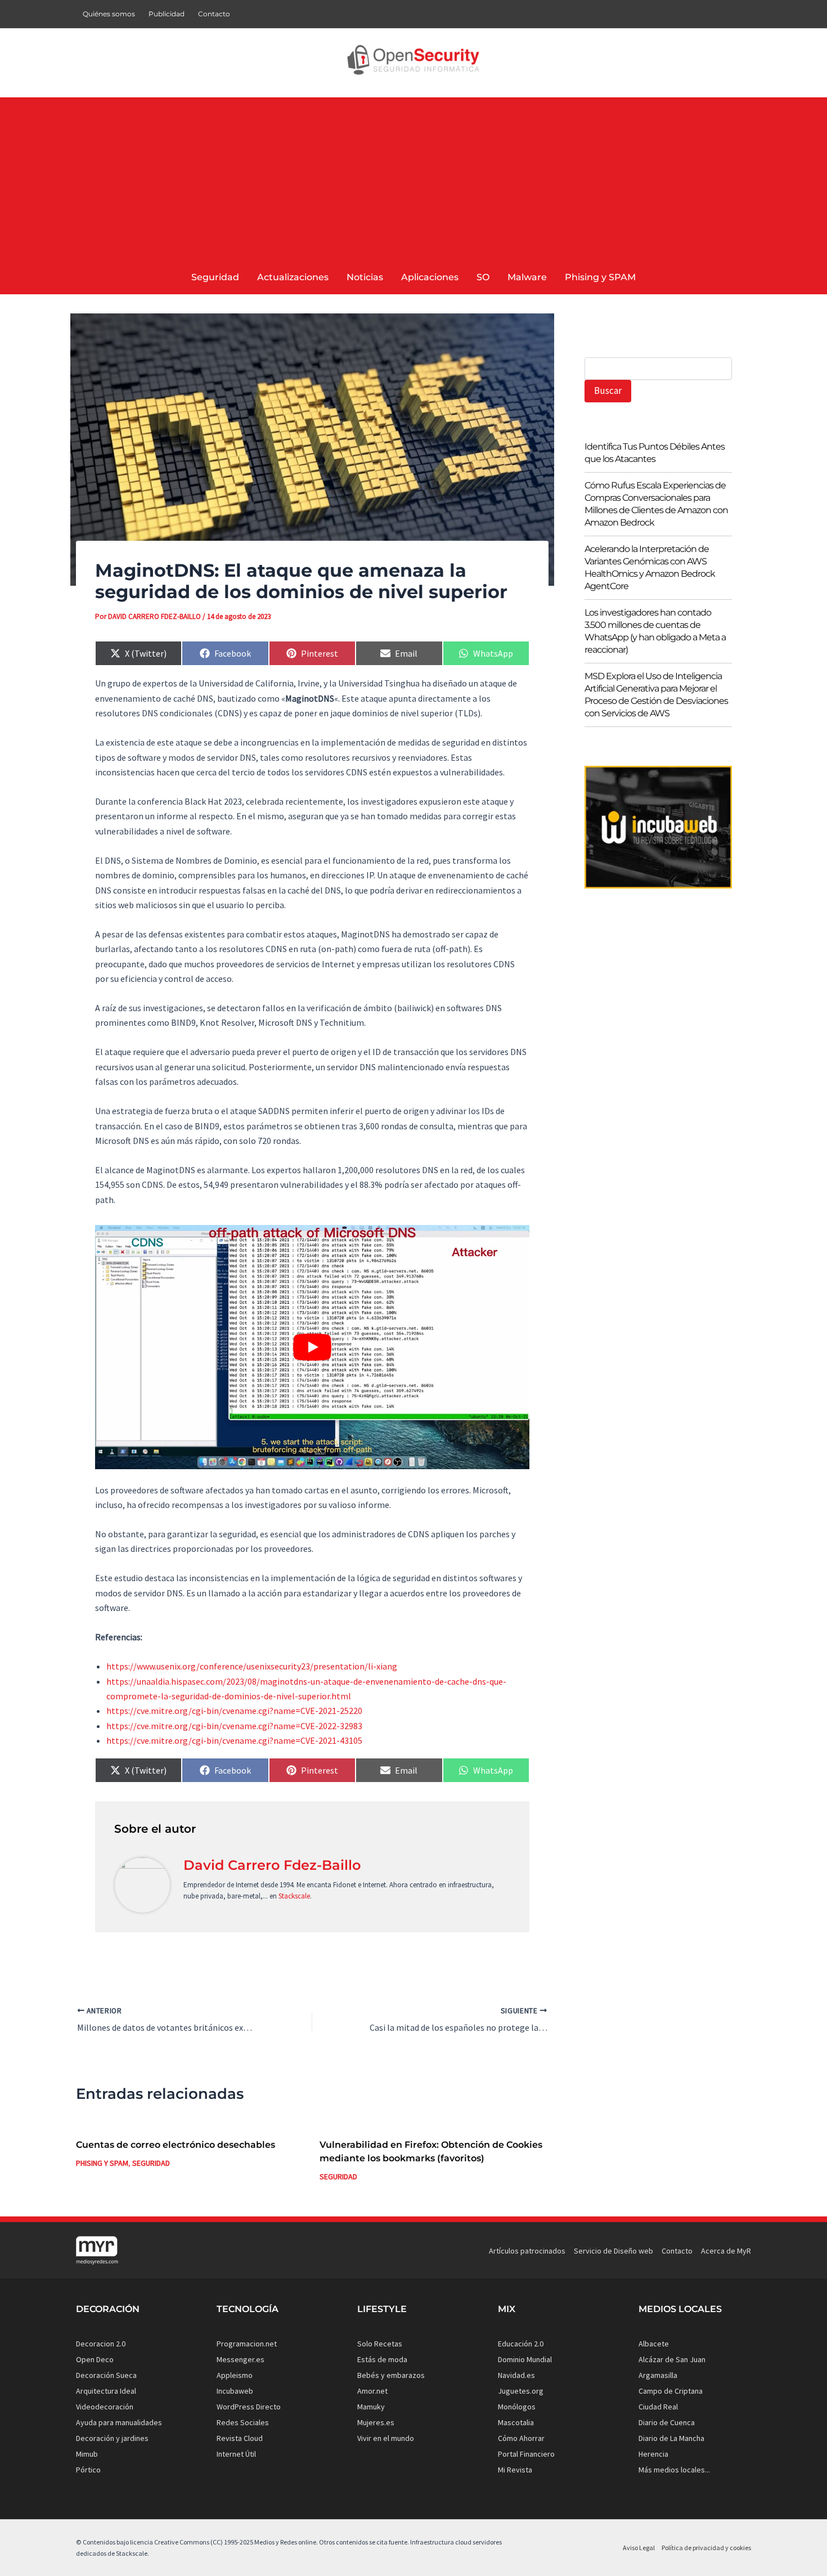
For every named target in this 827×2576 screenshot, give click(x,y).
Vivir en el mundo (386, 2438)
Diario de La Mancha (671, 2438)
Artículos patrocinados (527, 2251)
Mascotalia (516, 2422)
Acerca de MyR (726, 2251)
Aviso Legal (639, 2548)
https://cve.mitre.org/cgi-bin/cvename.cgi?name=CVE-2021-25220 (234, 1711)
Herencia (653, 2454)
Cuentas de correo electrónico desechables (176, 2145)
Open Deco (95, 2359)
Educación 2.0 (521, 2344)
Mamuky (371, 2407)
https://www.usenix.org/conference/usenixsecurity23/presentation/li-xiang (252, 1666)
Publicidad (167, 14)
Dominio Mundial (525, 2359)
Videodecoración (105, 2407)
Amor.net (372, 2391)
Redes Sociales (243, 2422)
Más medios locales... (674, 2470)
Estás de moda (382, 2359)
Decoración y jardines (112, 2438)
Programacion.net (247, 2344)
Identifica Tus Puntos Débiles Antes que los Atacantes (655, 453)
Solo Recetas (380, 2344)
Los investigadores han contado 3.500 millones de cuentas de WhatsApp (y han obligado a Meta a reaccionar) (655, 632)
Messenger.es (241, 2359)
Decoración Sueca (106, 2375)
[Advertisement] (414, 176)
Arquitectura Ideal (106, 2391)
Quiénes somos (109, 14)
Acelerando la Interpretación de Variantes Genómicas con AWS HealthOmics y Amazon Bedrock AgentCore (650, 568)
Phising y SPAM (102, 2163)
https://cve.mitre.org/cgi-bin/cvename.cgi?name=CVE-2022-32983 (234, 1726)
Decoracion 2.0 (101, 2344)
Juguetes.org (521, 2391)
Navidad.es (516, 2375)
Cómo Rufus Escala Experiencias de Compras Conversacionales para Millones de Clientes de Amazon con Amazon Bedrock (656, 504)
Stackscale (294, 1896)
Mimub (87, 2454)
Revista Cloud (240, 2438)
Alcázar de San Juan (672, 2359)
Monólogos (517, 2407)
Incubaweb (235, 2391)
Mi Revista (515, 2470)
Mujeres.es (376, 2422)
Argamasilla (658, 2375)
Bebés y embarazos (391, 2375)
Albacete (654, 2344)
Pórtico (88, 2470)
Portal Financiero (526, 2454)
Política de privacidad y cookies (706, 2548)
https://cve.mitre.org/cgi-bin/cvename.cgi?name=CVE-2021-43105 (234, 1740)
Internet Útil (236, 2454)
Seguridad (151, 2163)
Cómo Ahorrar (521, 2438)
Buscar (608, 391)
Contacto (214, 14)
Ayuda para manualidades (119, 2422)
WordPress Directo (249, 2407)
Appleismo (235, 2375)
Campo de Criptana (671, 2391)
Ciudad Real (658, 2407)
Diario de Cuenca (667, 2422)
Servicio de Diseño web (613, 2251)
